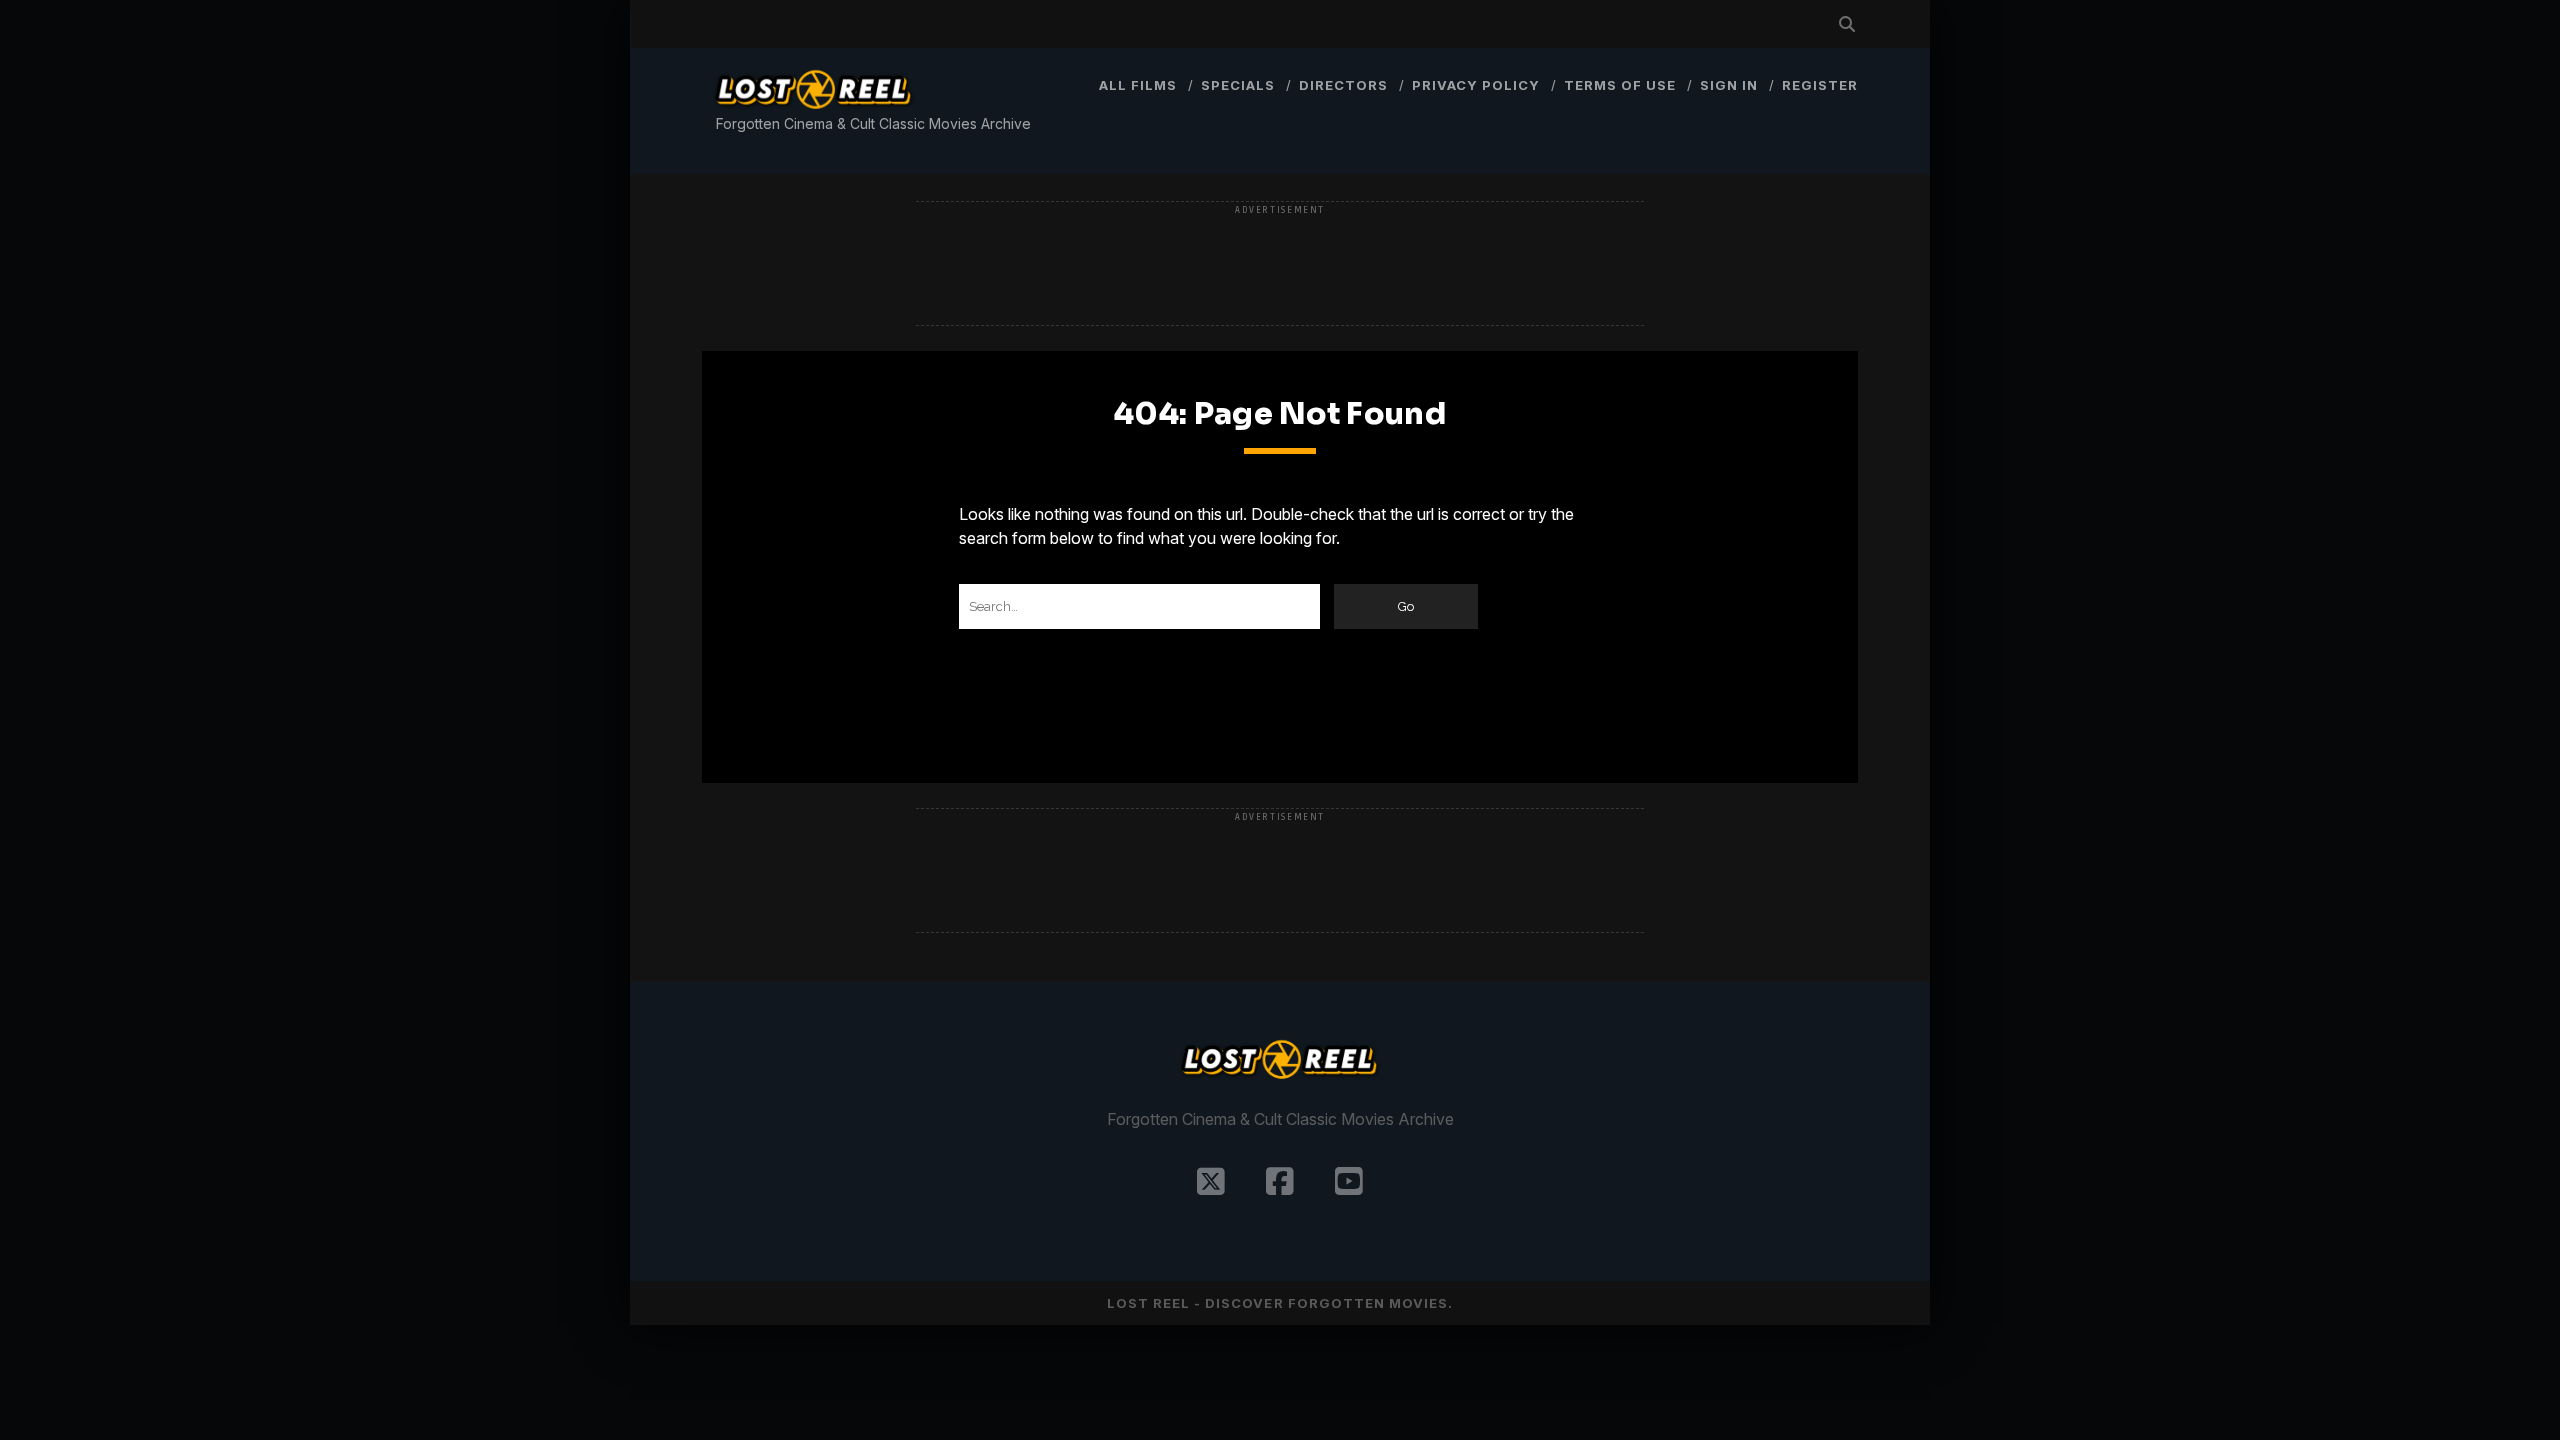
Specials (1238, 85)
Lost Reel (1148, 1303)
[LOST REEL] (814, 111)
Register (1820, 85)
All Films (1138, 85)
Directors (1343, 85)
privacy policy (1476, 85)
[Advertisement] (1280, 265)
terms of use (1620, 85)
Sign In (1729, 85)
